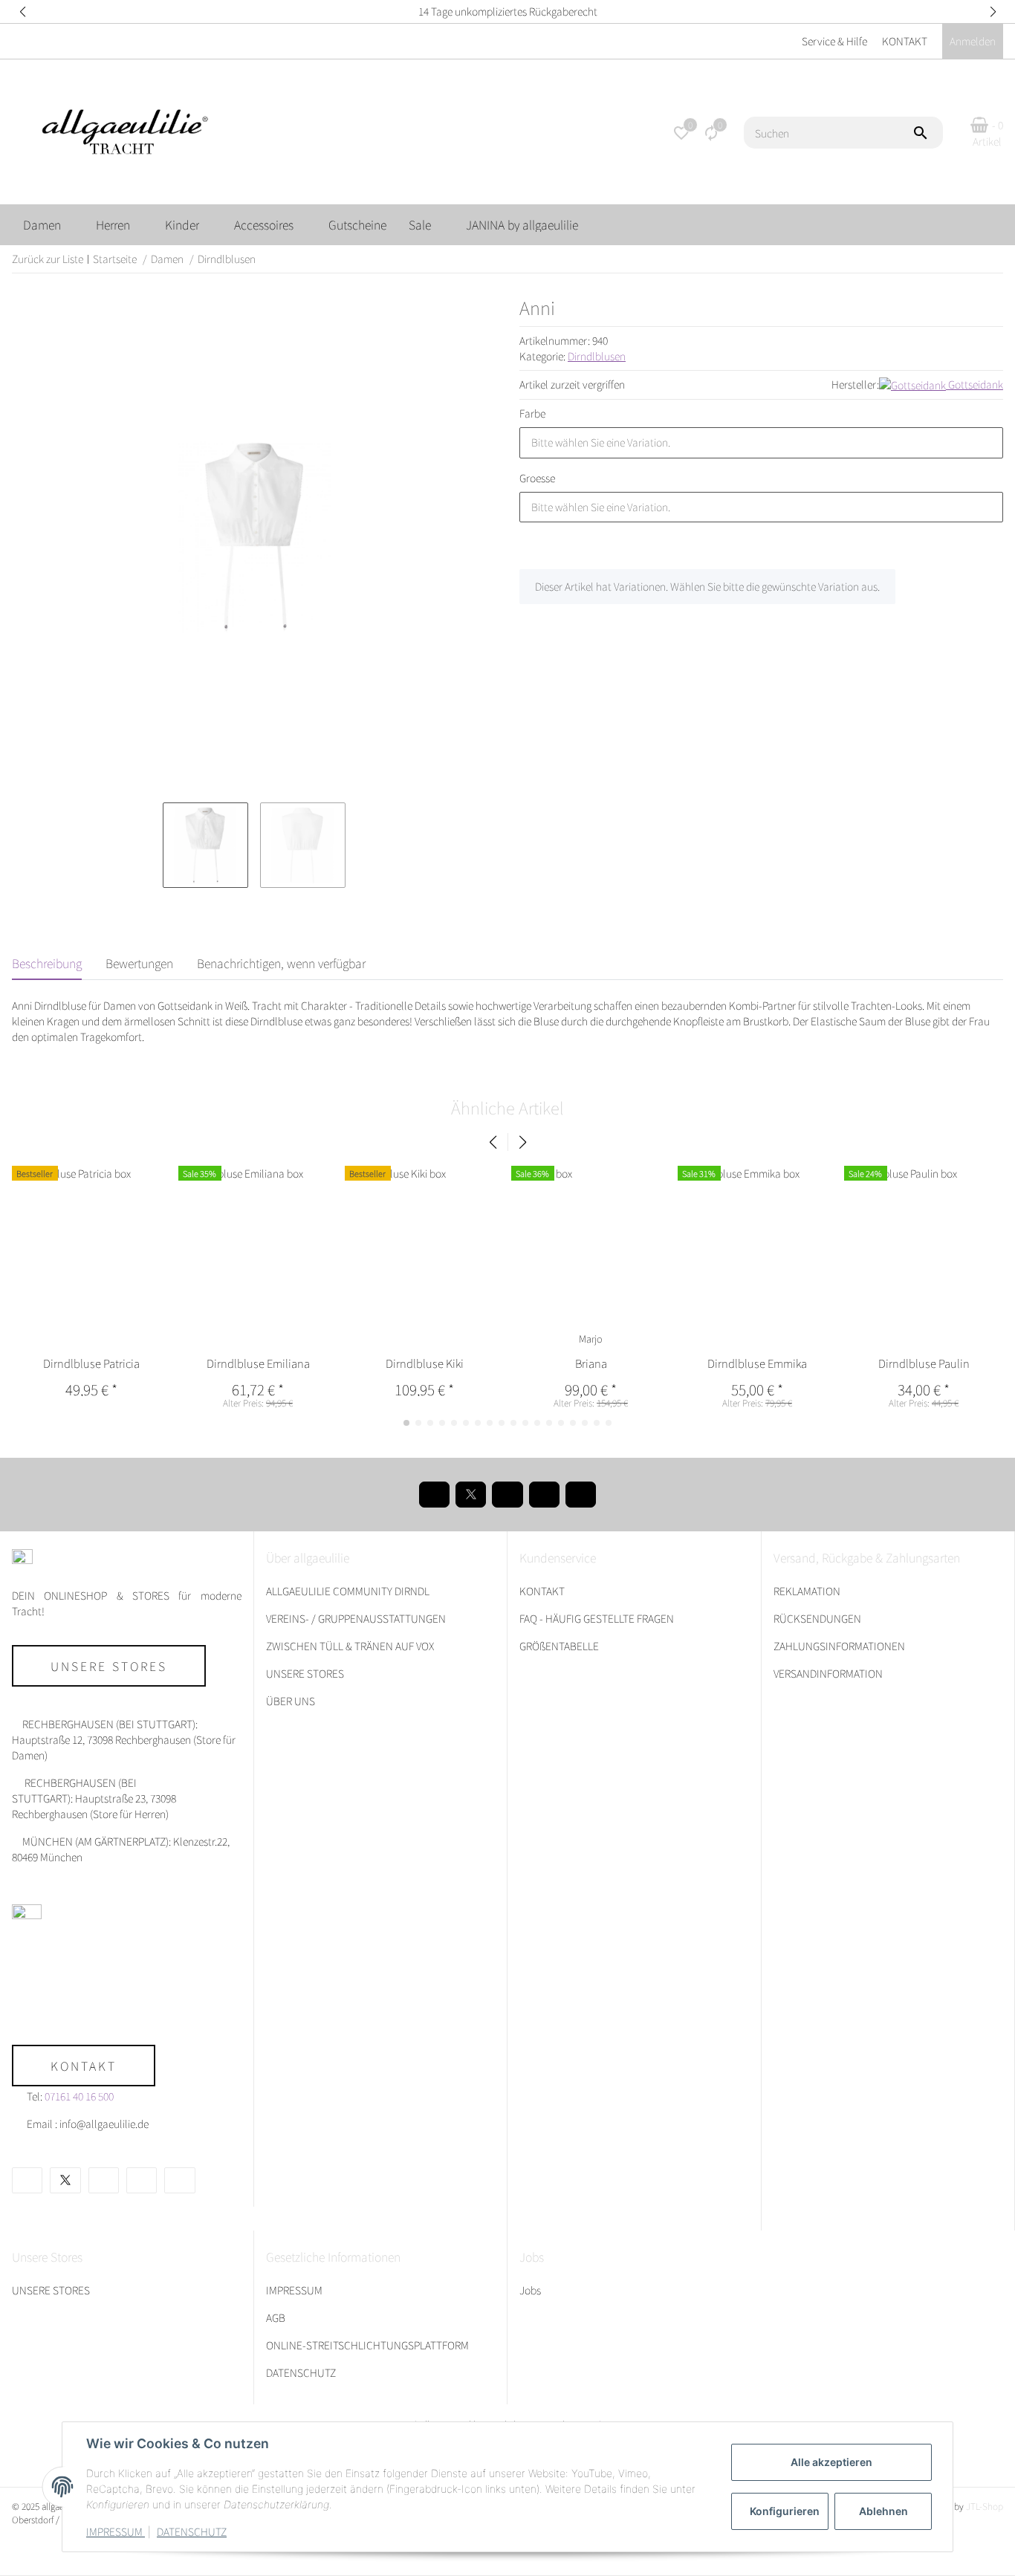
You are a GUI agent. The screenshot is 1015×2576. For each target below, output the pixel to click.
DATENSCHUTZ (192, 2531)
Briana (591, 1363)
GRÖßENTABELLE (559, 1646)
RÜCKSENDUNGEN (817, 1618)
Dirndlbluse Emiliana (258, 1363)
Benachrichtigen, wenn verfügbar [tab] (281, 963)
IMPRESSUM (116, 2531)
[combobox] (761, 443)
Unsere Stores (109, 1666)
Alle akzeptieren (831, 2462)
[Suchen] (927, 133)
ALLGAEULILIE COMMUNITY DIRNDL (348, 1591)
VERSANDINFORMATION (828, 1673)
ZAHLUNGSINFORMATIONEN (839, 1646)
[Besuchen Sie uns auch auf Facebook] (434, 1495)
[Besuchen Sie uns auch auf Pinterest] (507, 1495)
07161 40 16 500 (79, 2096)
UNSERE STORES (305, 1673)
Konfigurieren (785, 2511)
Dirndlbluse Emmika (757, 1363)
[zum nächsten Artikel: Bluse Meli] (998, 259)
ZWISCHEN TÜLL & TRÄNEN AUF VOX (350, 1646)
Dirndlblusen (597, 356)
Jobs (530, 2290)
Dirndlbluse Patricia (91, 1363)
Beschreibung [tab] (47, 963)
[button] (22, 12)
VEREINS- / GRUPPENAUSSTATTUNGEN (356, 1618)
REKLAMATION (807, 1591)
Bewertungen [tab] (139, 963)
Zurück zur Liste (48, 259)
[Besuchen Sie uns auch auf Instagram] (544, 1495)
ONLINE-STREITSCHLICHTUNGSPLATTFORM (367, 2345)
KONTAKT (905, 41)
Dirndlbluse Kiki (425, 1363)
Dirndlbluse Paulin (924, 1363)
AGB (276, 2317)
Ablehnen (883, 2511)
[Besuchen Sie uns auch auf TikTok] (581, 1495)
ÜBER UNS (291, 1701)
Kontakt (84, 2066)
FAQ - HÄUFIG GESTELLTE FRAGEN (597, 1618)
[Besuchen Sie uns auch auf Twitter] (471, 1495)
